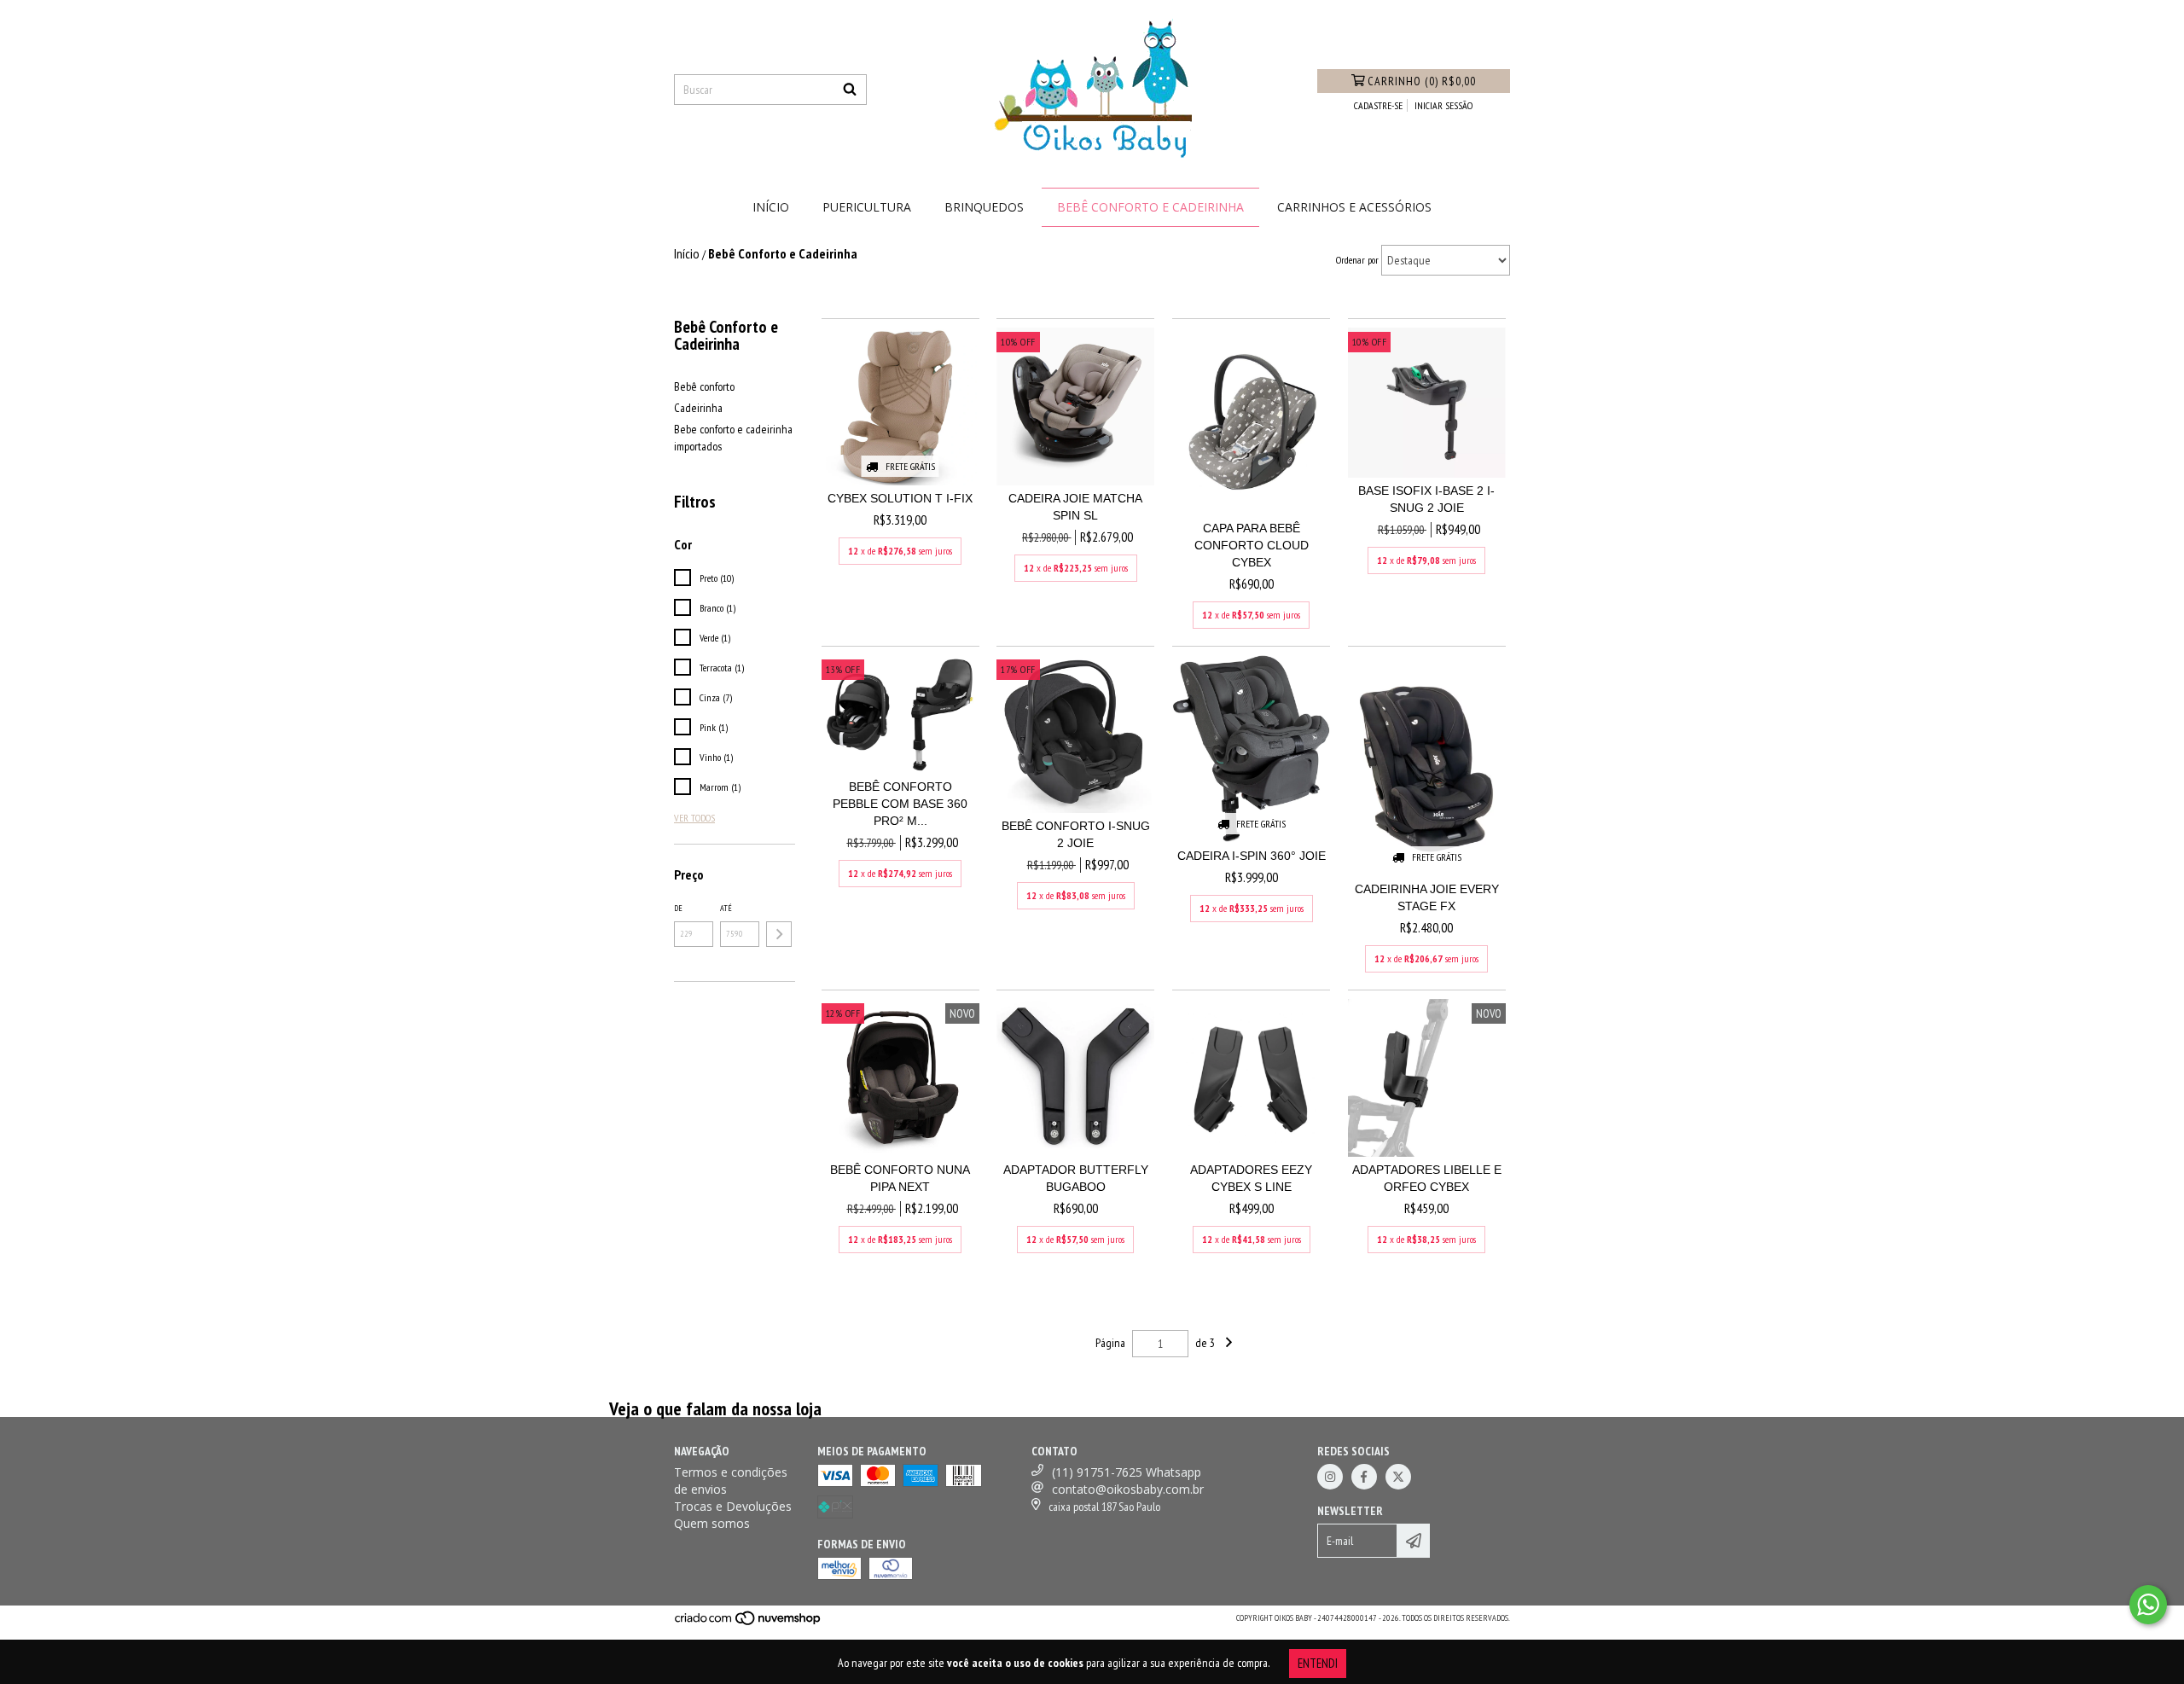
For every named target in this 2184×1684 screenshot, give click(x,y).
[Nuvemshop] (749, 1624)
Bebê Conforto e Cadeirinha (1150, 207)
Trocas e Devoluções (733, 1506)
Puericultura (867, 207)
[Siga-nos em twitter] (1398, 1477)
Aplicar (779, 934)
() (1422, 81)
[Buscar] (850, 90)
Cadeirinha (698, 408)
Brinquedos (984, 207)
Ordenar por (1357, 260)
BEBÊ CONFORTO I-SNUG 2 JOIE (1076, 834)
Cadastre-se (1378, 105)
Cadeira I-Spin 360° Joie (1252, 856)
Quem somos (712, 1523)
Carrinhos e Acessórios (1354, 207)
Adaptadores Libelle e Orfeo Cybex (1427, 1178)
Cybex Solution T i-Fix (900, 498)
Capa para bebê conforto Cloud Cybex (1252, 545)
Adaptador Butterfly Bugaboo (1076, 1178)
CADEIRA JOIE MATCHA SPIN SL (1075, 507)
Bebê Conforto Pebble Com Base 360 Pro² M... (900, 804)
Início (771, 207)
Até (726, 908)
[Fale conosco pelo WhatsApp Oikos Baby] (2148, 1605)
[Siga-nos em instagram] (1330, 1477)
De (678, 908)
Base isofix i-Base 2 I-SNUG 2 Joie (1426, 499)
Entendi (1318, 1663)
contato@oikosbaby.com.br (1128, 1489)
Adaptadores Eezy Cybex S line (1251, 1178)
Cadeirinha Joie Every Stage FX (1427, 897)
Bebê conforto (704, 386)
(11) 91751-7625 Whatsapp (1127, 1472)
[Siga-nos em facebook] (1364, 1477)
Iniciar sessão (1443, 105)
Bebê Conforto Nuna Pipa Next (900, 1178)
